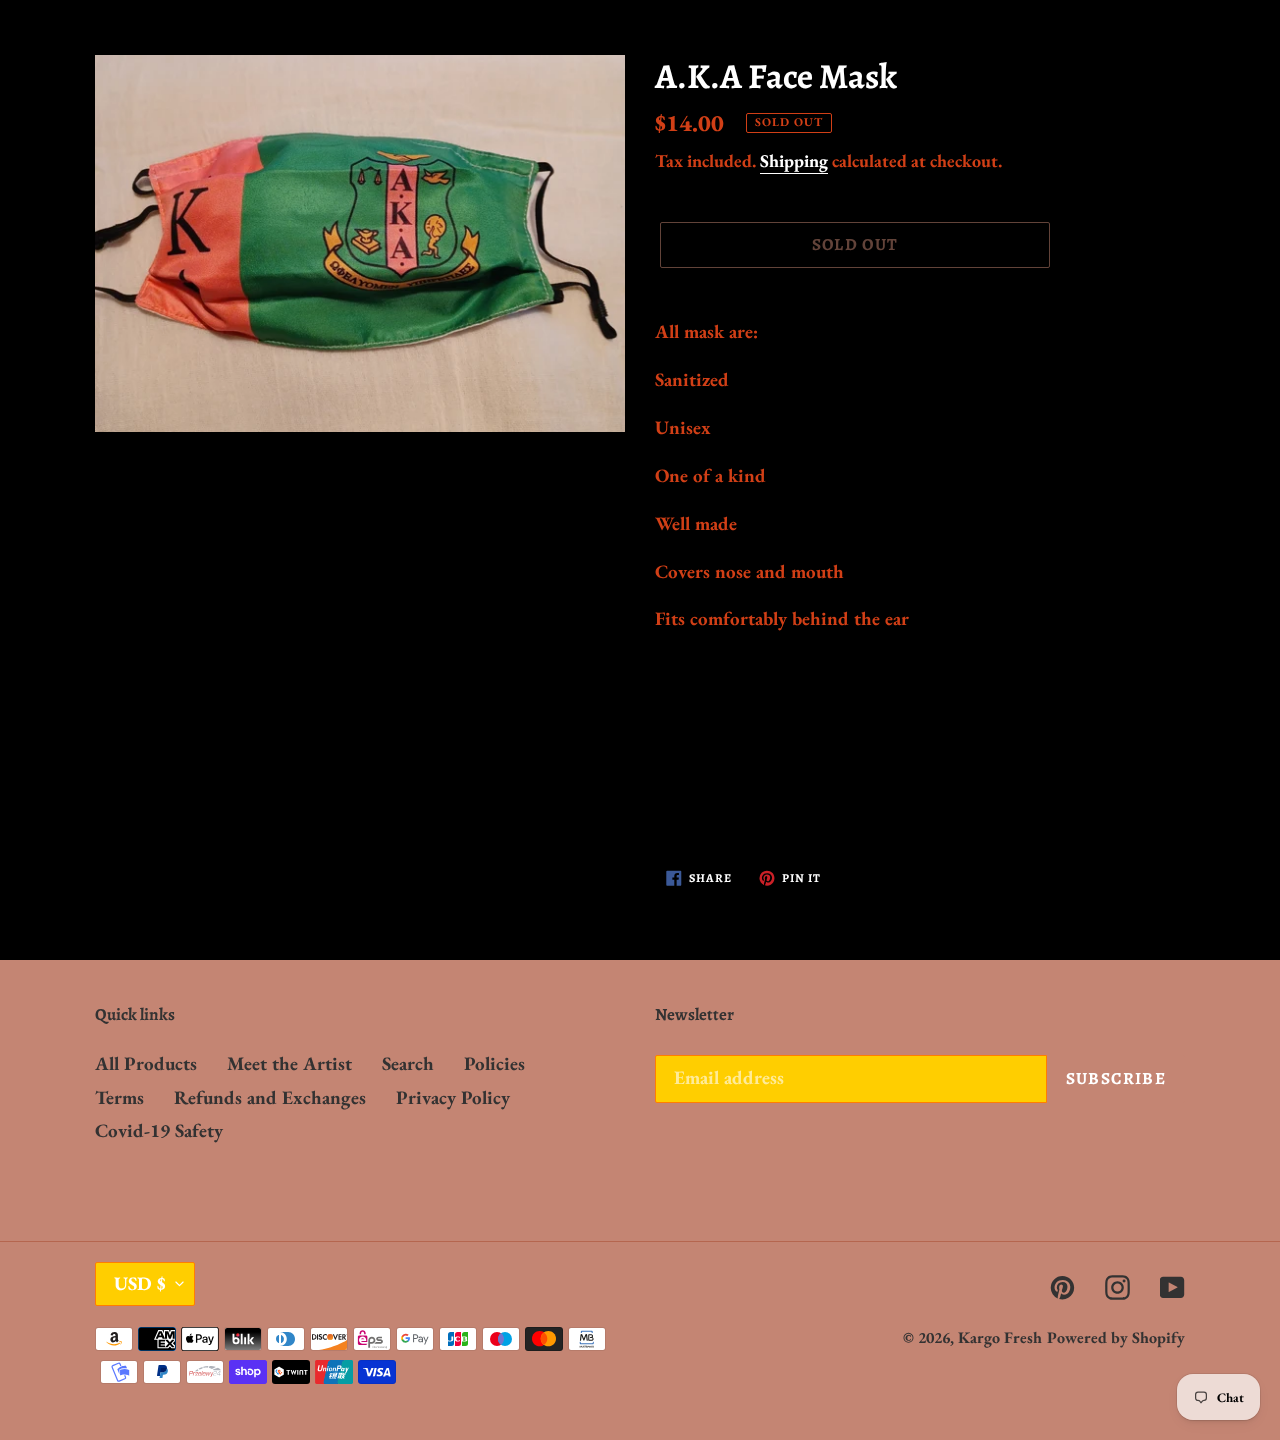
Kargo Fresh (1000, 1337)
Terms (119, 1097)
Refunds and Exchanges (270, 1097)
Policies (494, 1063)
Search (408, 1063)
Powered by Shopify (1116, 1337)
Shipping (794, 160)
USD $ (140, 1283)
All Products (146, 1063)
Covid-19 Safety (159, 1130)
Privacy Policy (453, 1097)
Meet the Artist (289, 1063)
